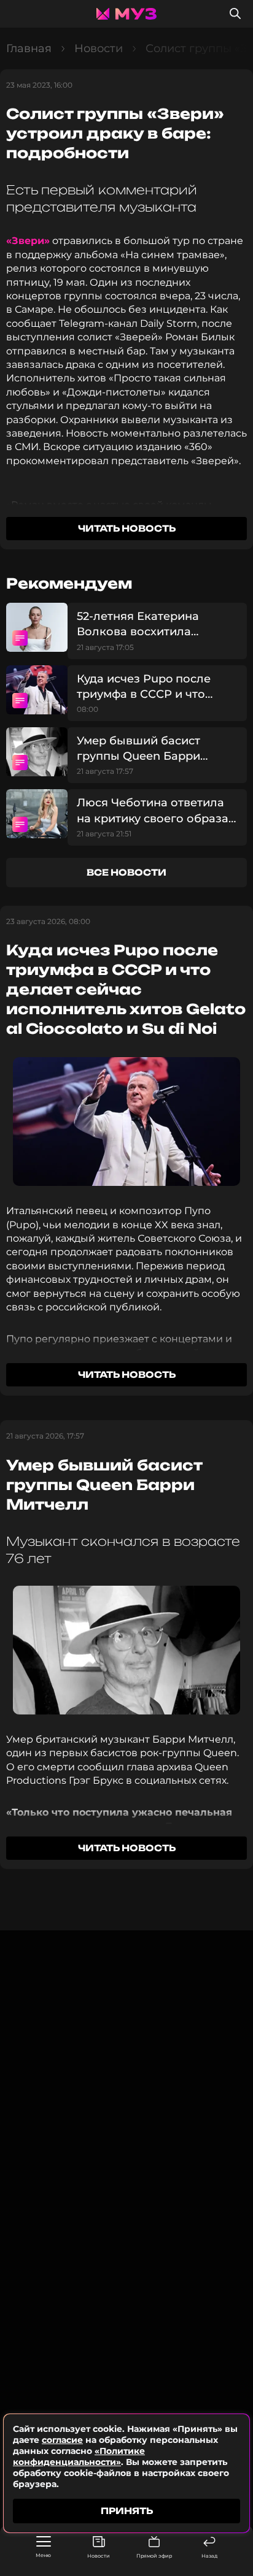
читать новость (127, 528)
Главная (29, 48)
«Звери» (28, 241)
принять (127, 2511)
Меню (43, 2555)
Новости (99, 2556)
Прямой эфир (154, 2556)
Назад (209, 2556)
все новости (126, 872)
